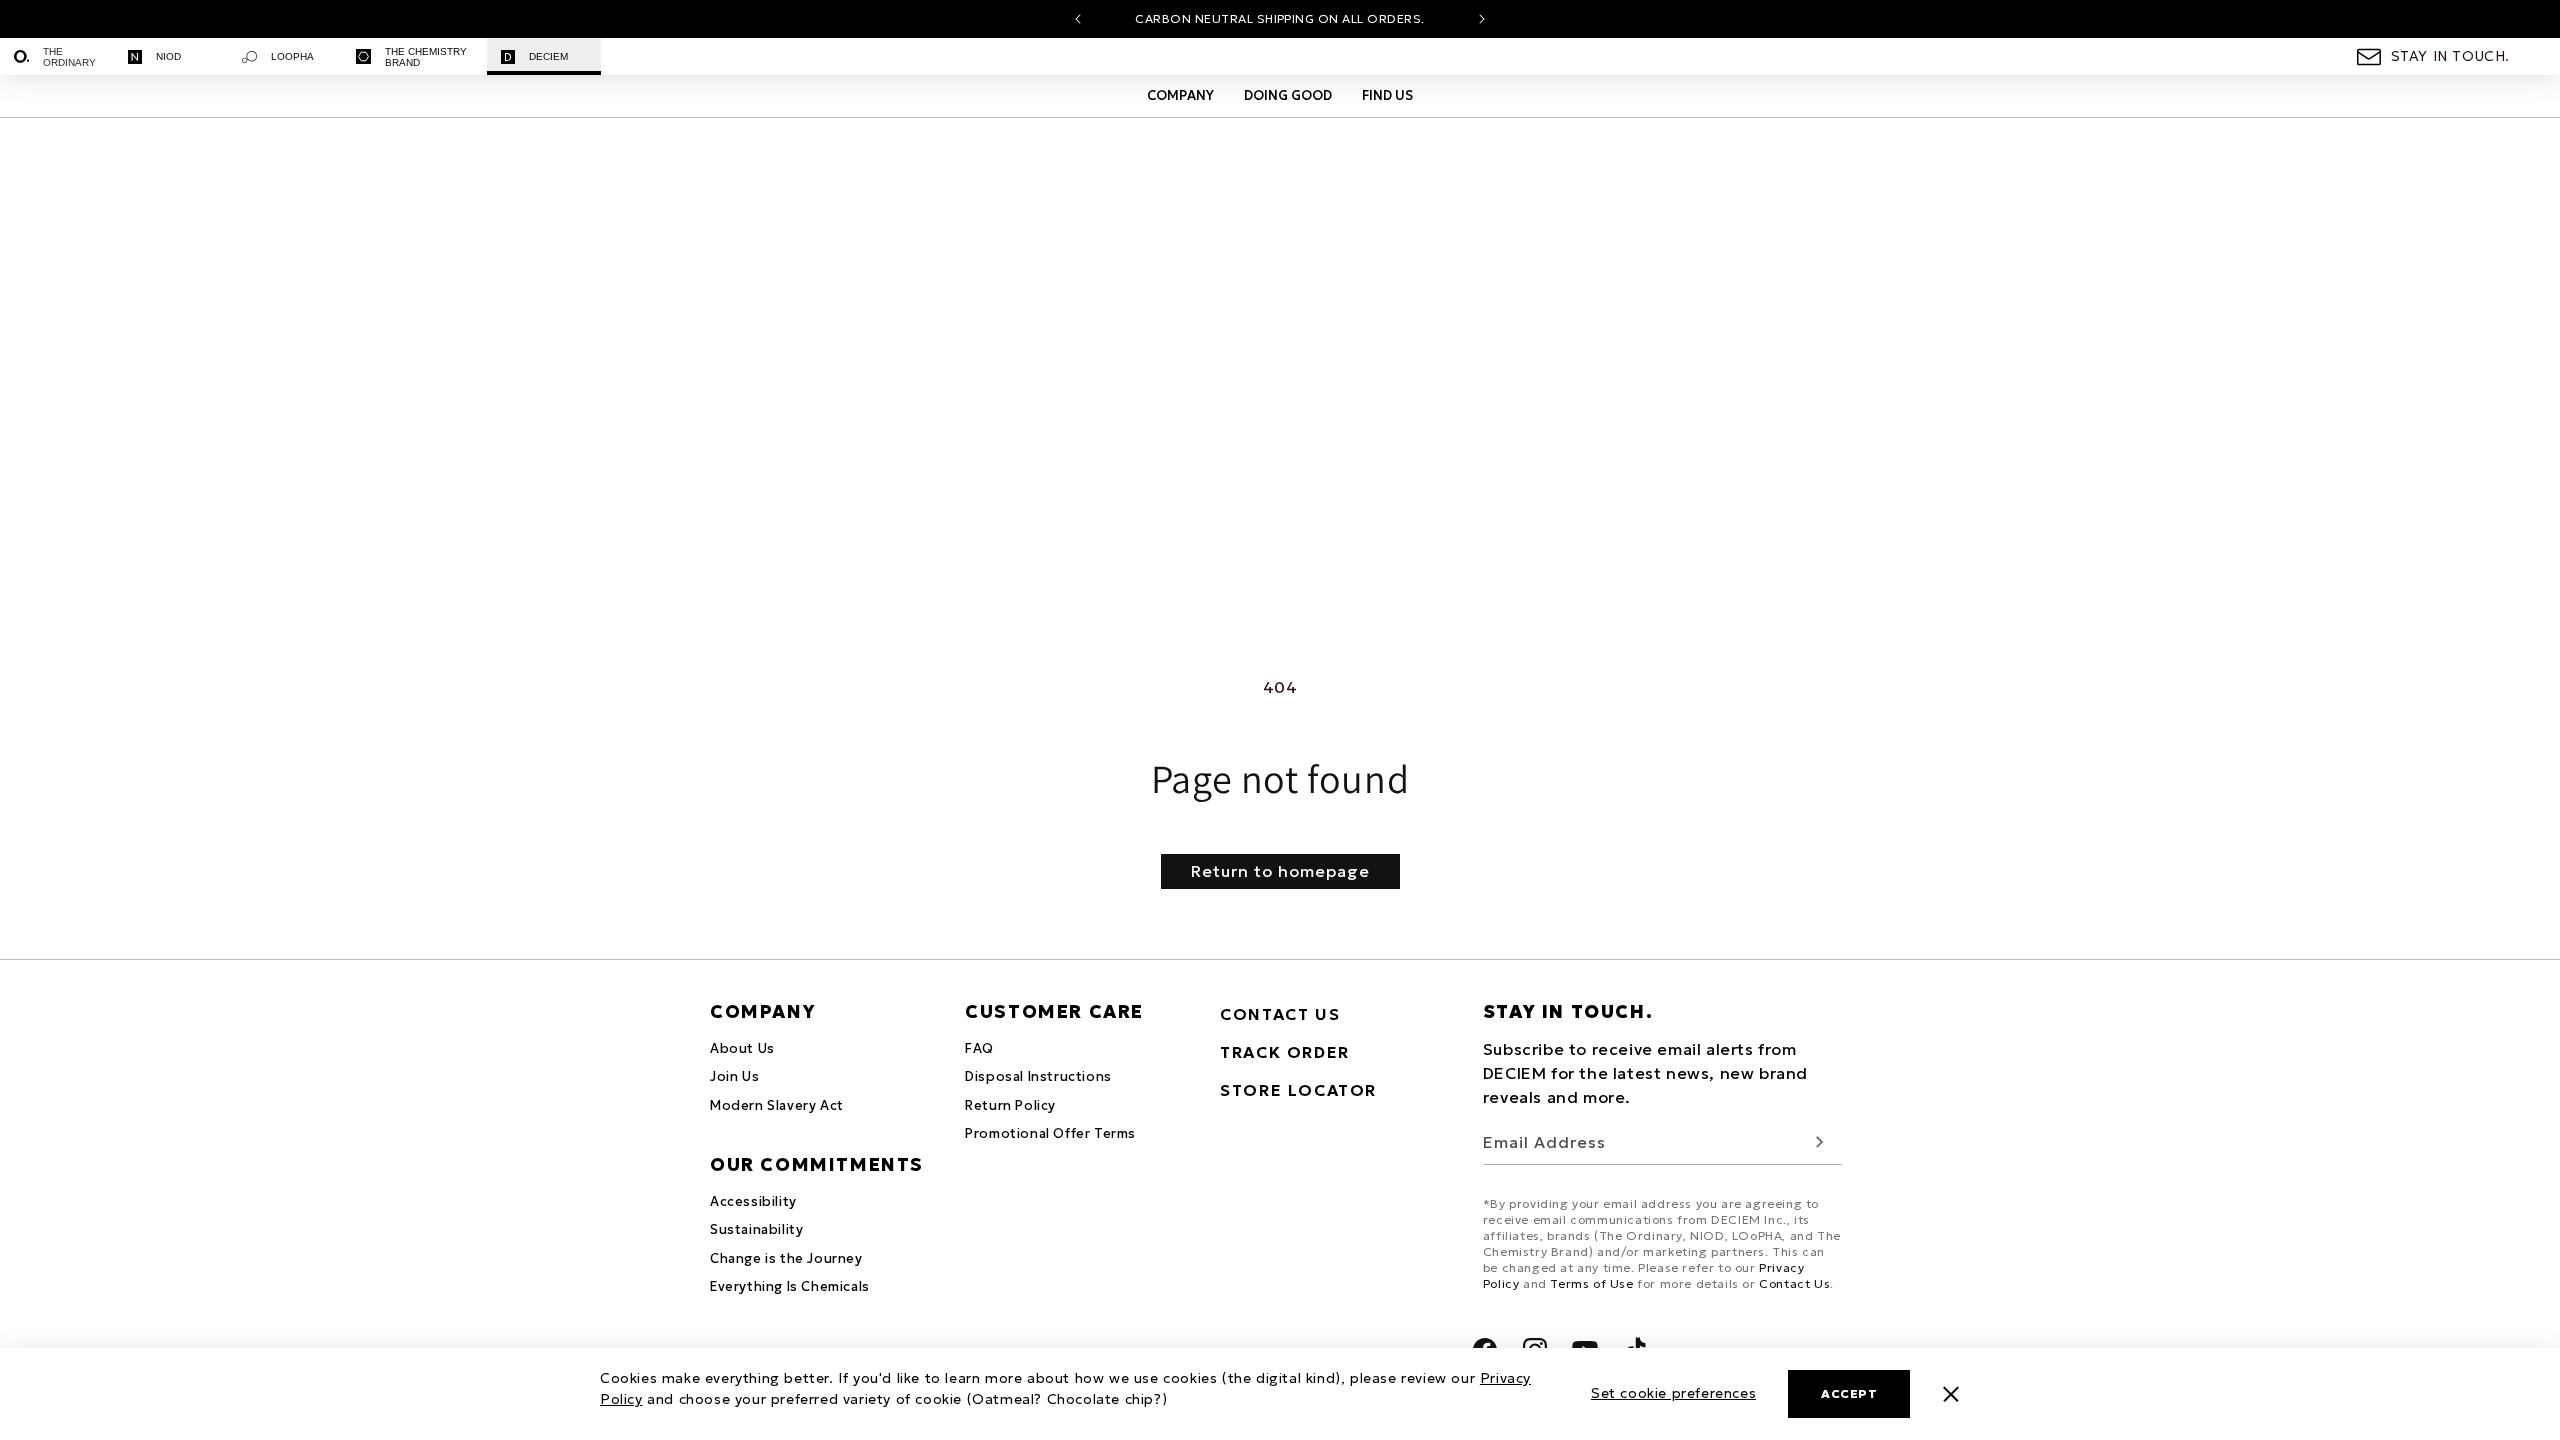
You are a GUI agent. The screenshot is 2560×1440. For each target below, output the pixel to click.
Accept (1849, 1393)
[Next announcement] (1482, 19)
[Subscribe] (1820, 1142)
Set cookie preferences (1673, 1393)
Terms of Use (1591, 1283)
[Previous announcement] (1078, 19)
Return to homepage (1280, 871)
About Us (742, 1048)
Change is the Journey (786, 1258)
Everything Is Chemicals (790, 1286)
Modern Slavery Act (777, 1105)
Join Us (734, 1076)
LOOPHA (292, 56)
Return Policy (1010, 1105)
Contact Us (1794, 1283)
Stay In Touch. (2450, 56)
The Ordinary (69, 57)
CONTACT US (1280, 1014)
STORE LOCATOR (1298, 1090)
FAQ (979, 1048)
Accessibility (753, 1201)
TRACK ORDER (1285, 1052)
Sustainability (756, 1229)
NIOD (168, 56)
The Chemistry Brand (426, 57)
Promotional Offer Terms (1050, 1133)
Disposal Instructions (1038, 1076)
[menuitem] (57, 56)
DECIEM (548, 56)
